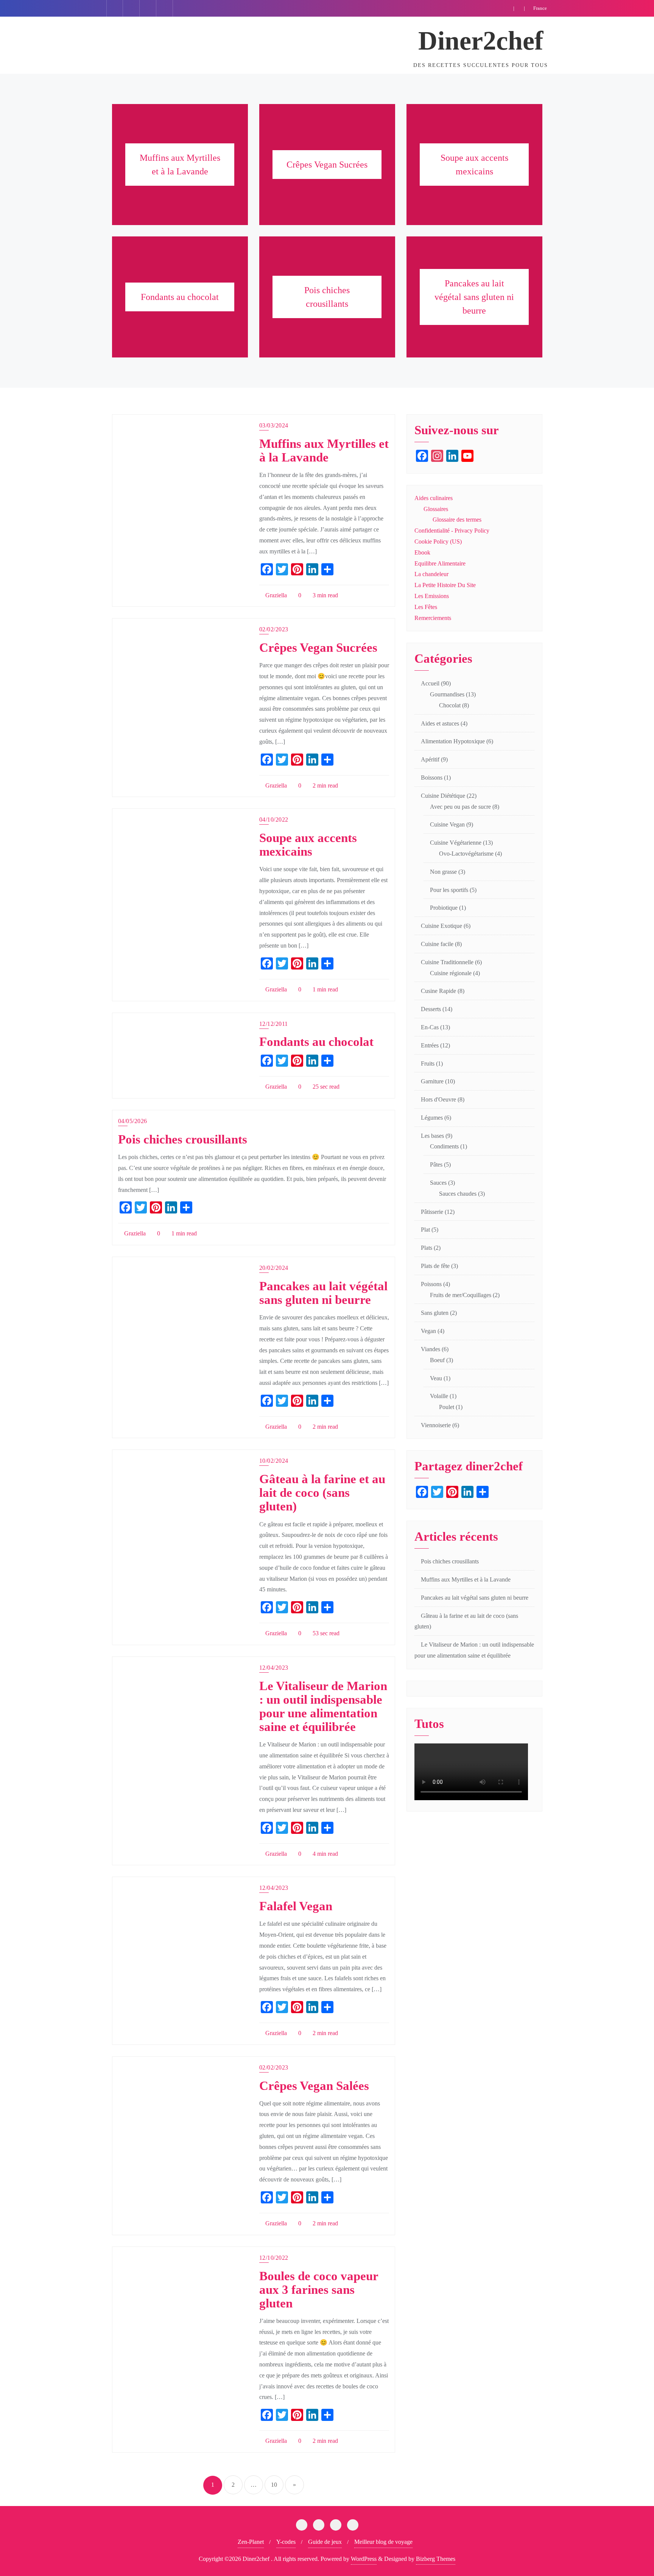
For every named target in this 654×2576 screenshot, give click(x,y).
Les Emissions (432, 596)
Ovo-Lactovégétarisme (466, 854)
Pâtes (436, 1164)
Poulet (447, 1407)
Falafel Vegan (296, 1906)
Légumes (432, 1118)
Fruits (428, 1063)
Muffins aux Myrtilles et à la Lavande (324, 451)
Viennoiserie (436, 1425)
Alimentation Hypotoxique (453, 741)
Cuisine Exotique (441, 926)
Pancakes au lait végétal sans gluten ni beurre (323, 1293)
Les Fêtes (426, 607)
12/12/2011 (274, 1024)
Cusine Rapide (438, 991)
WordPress (364, 2559)
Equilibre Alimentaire (440, 563)
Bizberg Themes (436, 2559)
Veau (436, 1378)
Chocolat (450, 705)
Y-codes (286, 2542)
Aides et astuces (440, 723)
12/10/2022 (274, 2258)
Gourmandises (447, 694)
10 (274, 2485)
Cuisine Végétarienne (456, 843)
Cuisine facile (437, 944)
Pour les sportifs (449, 890)
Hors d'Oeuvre (438, 1099)
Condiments (444, 1146)
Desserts (431, 1009)
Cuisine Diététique (443, 796)
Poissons (431, 1284)
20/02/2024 (274, 1268)
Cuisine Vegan (447, 824)
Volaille (439, 1396)
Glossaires (436, 509)
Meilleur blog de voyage (383, 2542)
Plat (425, 1230)
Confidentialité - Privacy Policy (452, 531)
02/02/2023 (274, 629)
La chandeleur (431, 574)
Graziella (275, 595)
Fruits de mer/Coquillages (461, 1295)
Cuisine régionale (451, 973)
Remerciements (433, 618)
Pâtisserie (432, 1212)
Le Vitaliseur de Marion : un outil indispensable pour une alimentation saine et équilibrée (323, 1706)
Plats (427, 1248)
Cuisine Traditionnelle (447, 962)
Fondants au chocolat (316, 1042)
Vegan (428, 1331)
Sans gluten (435, 1313)
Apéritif (430, 759)
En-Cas (430, 1027)
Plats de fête (435, 1266)
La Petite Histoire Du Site (445, 585)
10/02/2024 (274, 1461)
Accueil (430, 683)
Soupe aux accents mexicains (308, 845)
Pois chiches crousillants (183, 1139)
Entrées (430, 1045)
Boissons (432, 778)
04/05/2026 (133, 1121)
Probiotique (444, 908)
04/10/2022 (274, 820)
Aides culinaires (434, 498)
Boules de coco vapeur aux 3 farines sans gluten (319, 2290)
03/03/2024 (274, 425)
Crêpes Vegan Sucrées (318, 648)
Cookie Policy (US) (438, 541)
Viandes (431, 1349)
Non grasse (443, 872)
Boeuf (437, 1360)
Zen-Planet (251, 2542)
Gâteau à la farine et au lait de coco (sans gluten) (322, 1493)
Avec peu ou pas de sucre (460, 807)
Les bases (432, 1136)
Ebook (422, 552)
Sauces (438, 1183)
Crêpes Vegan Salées (314, 2086)
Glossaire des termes (457, 520)
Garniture (432, 1081)
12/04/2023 (274, 1668)
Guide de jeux (325, 2542)
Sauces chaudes (458, 1194)
